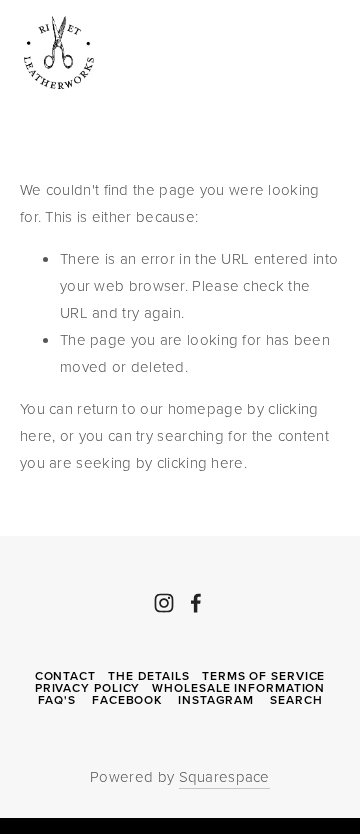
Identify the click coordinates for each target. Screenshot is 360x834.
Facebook (127, 700)
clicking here (200, 462)
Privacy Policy (88, 688)
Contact (65, 676)
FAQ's (57, 700)
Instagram (216, 700)
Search (296, 700)
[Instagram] (164, 603)
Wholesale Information (238, 688)
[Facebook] (196, 603)
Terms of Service (263, 676)
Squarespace (224, 776)
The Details (149, 676)
